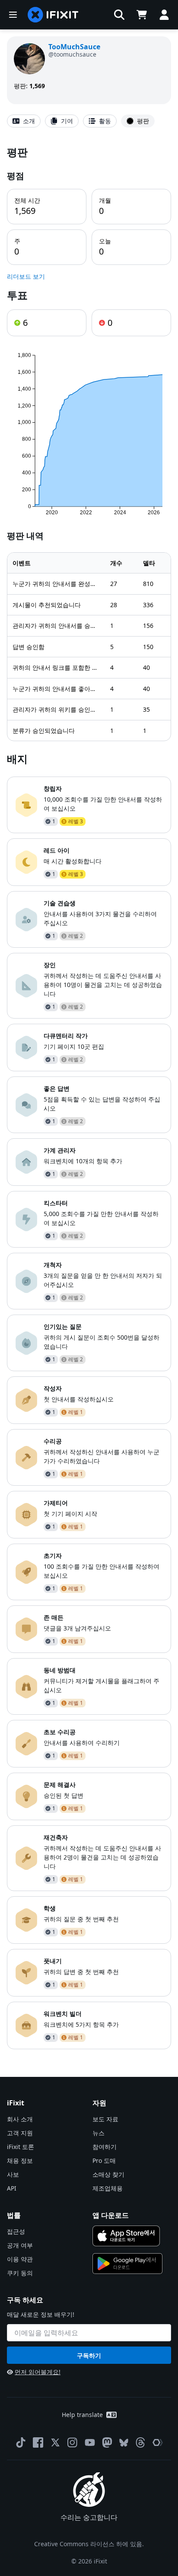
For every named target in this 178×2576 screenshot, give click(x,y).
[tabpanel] (89, 1097)
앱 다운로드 (111, 2215)
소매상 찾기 (108, 2174)
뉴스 (99, 2133)
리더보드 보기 (26, 276)
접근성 (16, 2231)
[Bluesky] (124, 2443)
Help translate (82, 2415)
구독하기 (89, 2355)
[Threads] (140, 2442)
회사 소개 (20, 2119)
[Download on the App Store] (126, 2236)
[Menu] (13, 15)
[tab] (24, 121)
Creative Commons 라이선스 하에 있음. (89, 2544)
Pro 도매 (104, 2160)
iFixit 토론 (21, 2147)
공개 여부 (20, 2245)
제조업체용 (108, 2188)
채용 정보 (20, 2160)
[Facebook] (38, 2442)
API (12, 2188)
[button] (119, 15)
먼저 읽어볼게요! (38, 2372)
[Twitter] (55, 2442)
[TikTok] (21, 2442)
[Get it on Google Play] (127, 2264)
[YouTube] (90, 2442)
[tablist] (89, 121)
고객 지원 (20, 2133)
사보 (13, 2174)
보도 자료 (105, 2119)
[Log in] (164, 15)
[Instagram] (73, 2442)
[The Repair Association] (158, 2442)
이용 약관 (20, 2259)
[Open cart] (142, 15)
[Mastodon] (107, 2442)
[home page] (53, 15)
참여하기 (105, 2147)
